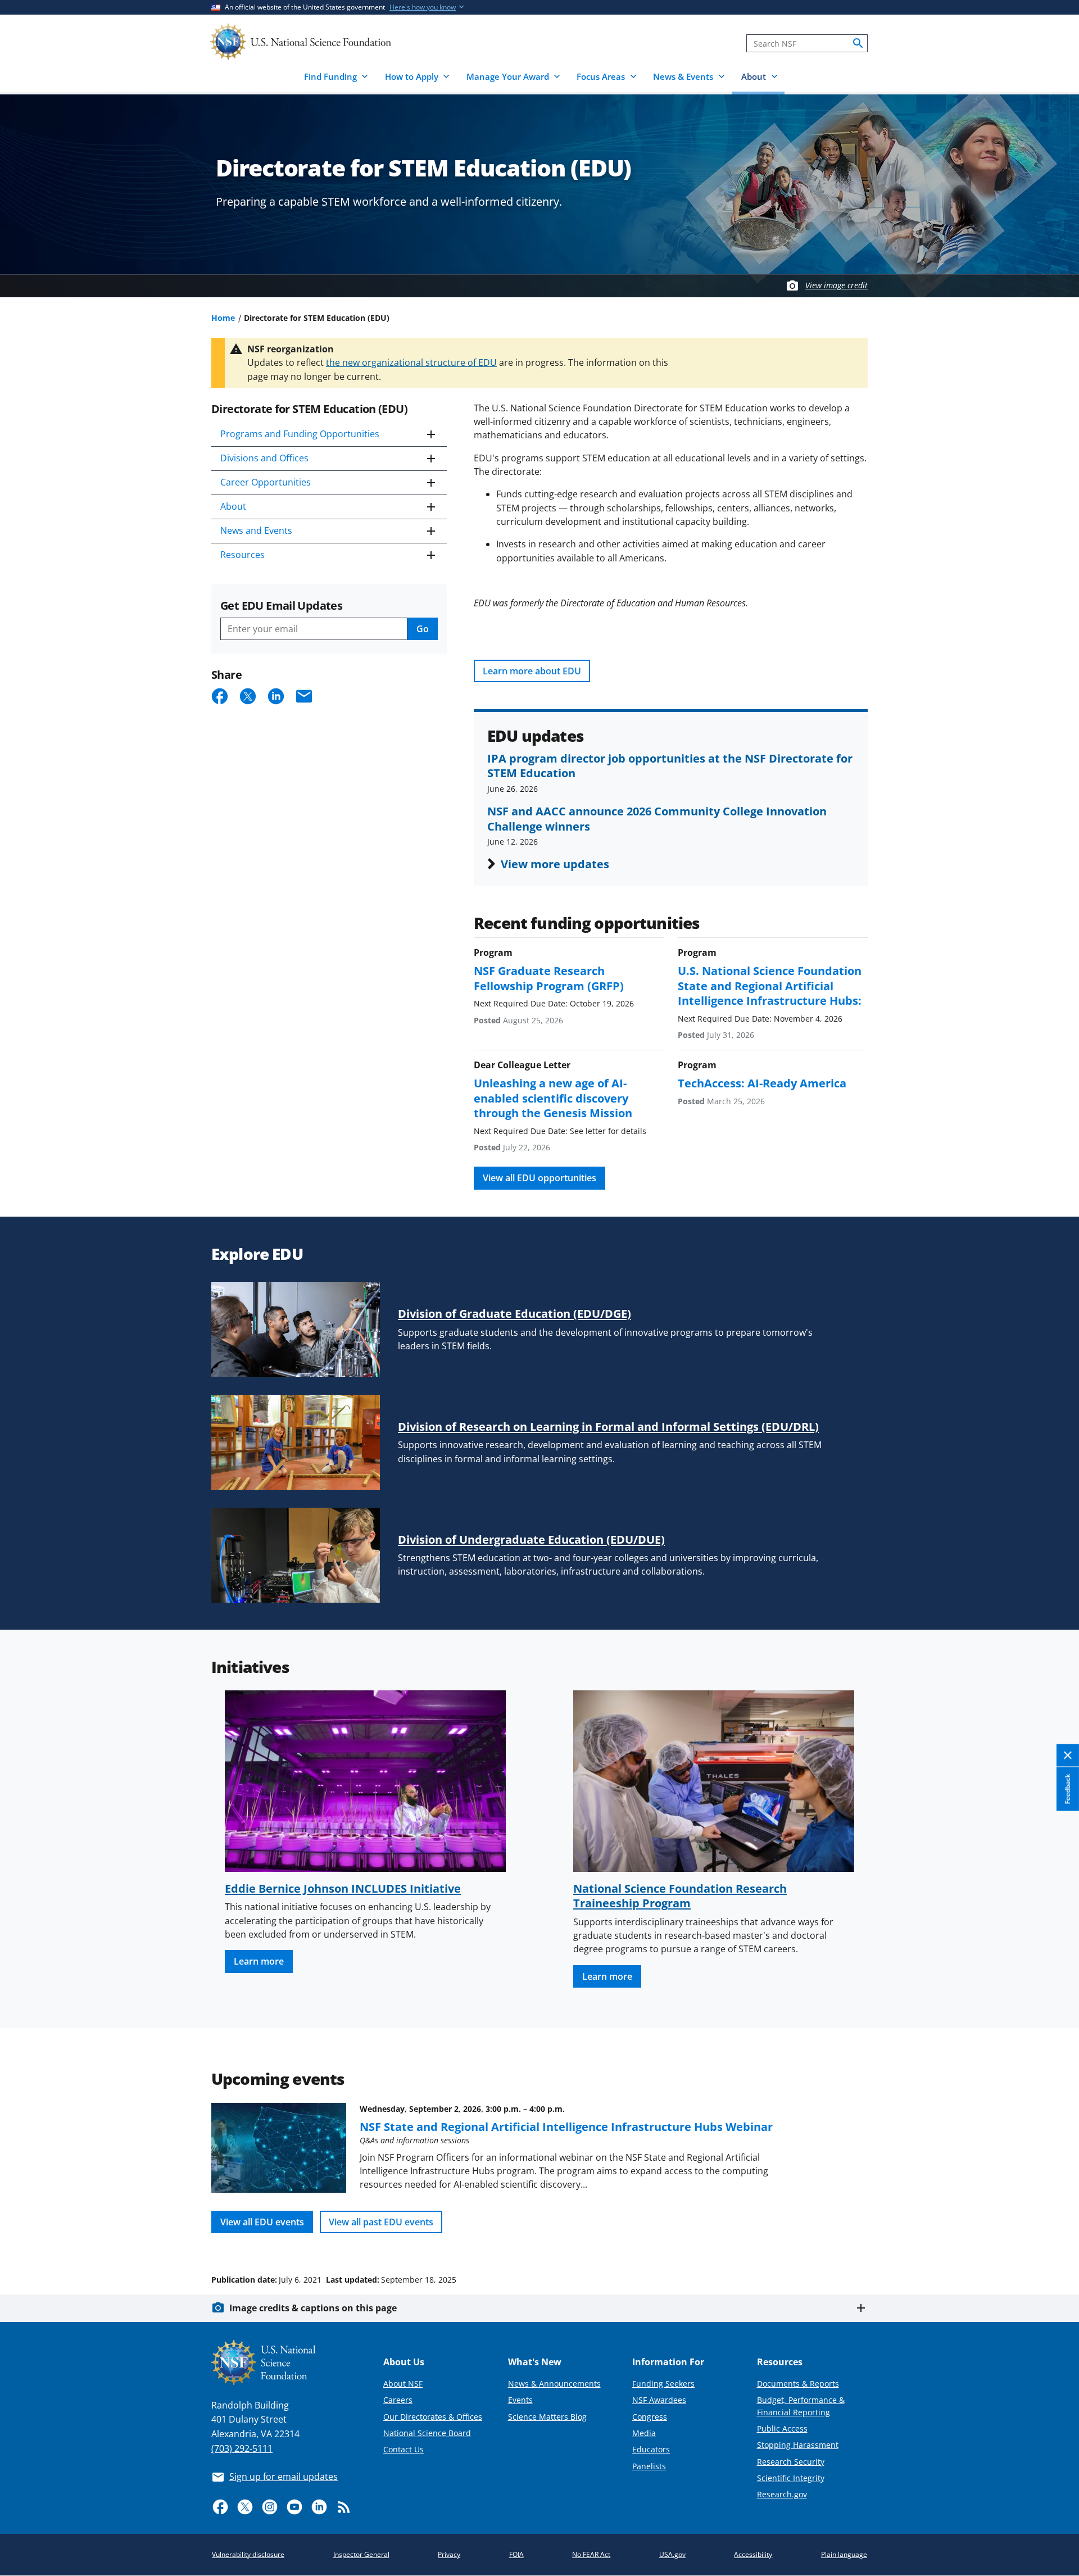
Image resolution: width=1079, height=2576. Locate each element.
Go (423, 629)
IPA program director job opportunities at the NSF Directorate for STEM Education (670, 765)
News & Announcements (554, 2384)
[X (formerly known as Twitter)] (245, 2507)
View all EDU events (262, 2222)
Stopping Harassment (798, 2445)
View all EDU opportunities (539, 1178)
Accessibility (753, 2554)
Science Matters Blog (547, 2417)
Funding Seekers (663, 2384)
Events (520, 2400)
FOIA (516, 2554)
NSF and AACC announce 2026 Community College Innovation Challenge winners (657, 818)
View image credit (837, 285)
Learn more (259, 1961)
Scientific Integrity (791, 2478)
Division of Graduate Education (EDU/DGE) (514, 1313)
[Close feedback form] (1068, 1756)
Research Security (791, 2462)
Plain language (844, 2554)
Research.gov (782, 2494)
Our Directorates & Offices (433, 2417)
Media (644, 2433)
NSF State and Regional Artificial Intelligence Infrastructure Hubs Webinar (566, 2126)
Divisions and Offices (264, 458)
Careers (398, 2400)
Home (223, 318)
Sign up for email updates (284, 2477)
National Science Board (427, 2433)
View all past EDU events (381, 2222)
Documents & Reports (798, 2384)
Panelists (649, 2466)
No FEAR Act (591, 2554)
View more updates (555, 864)
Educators (651, 2449)
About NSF (403, 2384)
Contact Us (404, 2449)
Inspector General (361, 2554)
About (233, 506)
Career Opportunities (266, 482)
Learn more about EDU (532, 671)
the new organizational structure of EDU (411, 362)
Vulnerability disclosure (248, 2554)
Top (1055, 2237)
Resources (242, 555)
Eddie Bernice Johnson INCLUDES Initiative (343, 1888)
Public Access (782, 2428)
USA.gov (672, 2554)
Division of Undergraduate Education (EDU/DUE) (531, 1539)
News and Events (256, 530)
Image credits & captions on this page (313, 2308)
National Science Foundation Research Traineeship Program (680, 1895)
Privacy (449, 2554)
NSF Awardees (659, 2400)
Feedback (1067, 1789)
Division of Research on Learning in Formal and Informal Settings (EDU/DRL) (608, 1426)
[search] (858, 43)
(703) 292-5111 (242, 2448)
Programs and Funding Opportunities (300, 434)
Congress (650, 2417)
